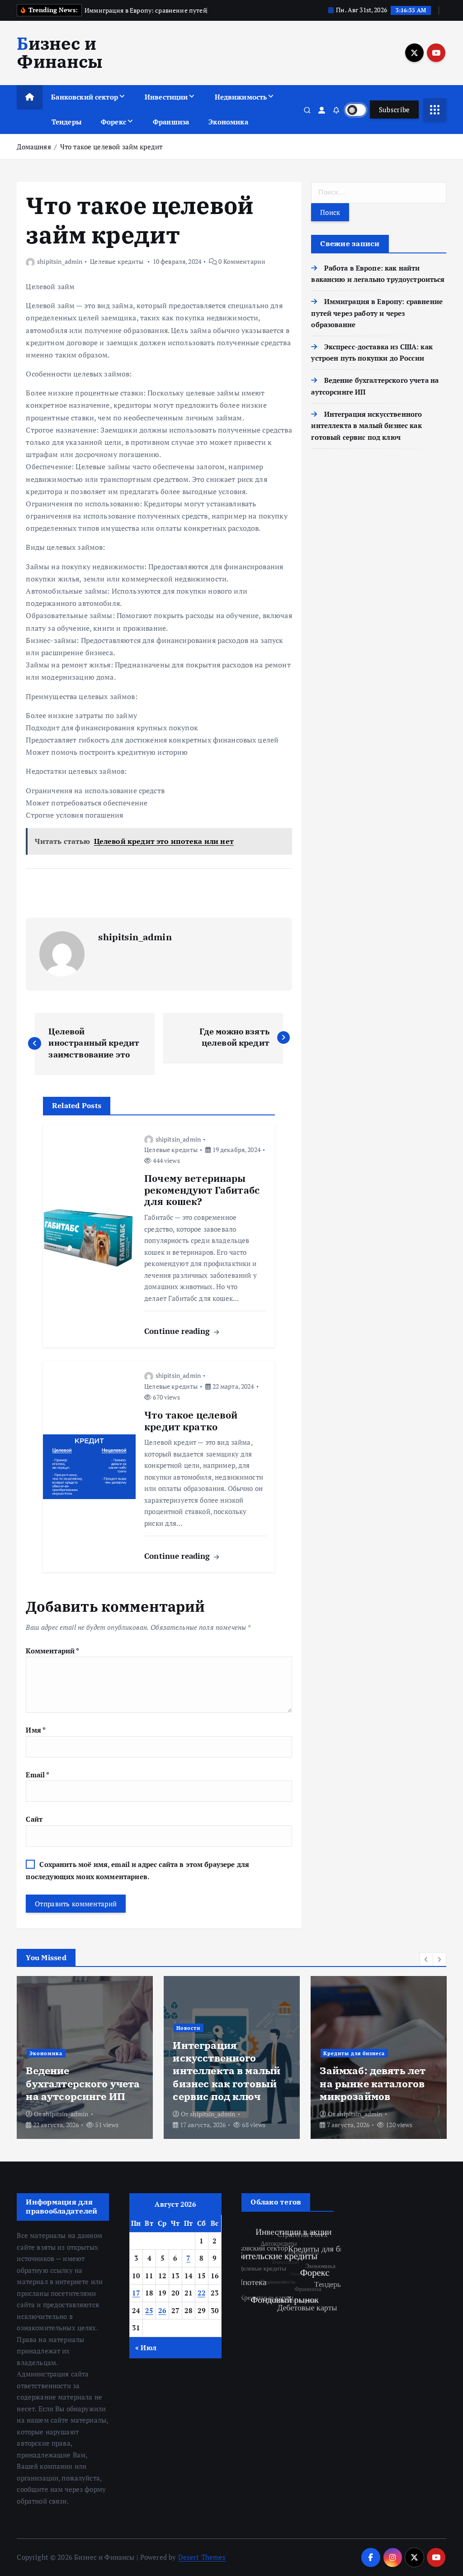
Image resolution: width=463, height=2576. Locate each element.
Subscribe (394, 110)
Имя (36, 1730)
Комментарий (52, 1651)
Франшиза (171, 122)
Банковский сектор (85, 97)
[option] (85, 2057)
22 (201, 2293)
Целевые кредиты (117, 261)
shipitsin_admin (60, 261)
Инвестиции (166, 97)
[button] (426, 1959)
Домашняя (34, 147)
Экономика (228, 122)
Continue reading (178, 1331)
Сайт (34, 1819)
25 (149, 2310)
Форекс (113, 122)
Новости (188, 2028)
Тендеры (66, 122)
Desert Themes (202, 2557)
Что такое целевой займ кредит (111, 147)
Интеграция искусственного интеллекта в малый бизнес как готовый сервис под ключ (366, 426)
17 (136, 2293)
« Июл (146, 2347)
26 (162, 2310)
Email (38, 1775)
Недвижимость (241, 97)
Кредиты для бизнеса (354, 2053)
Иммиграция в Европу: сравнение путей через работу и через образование (377, 313)
